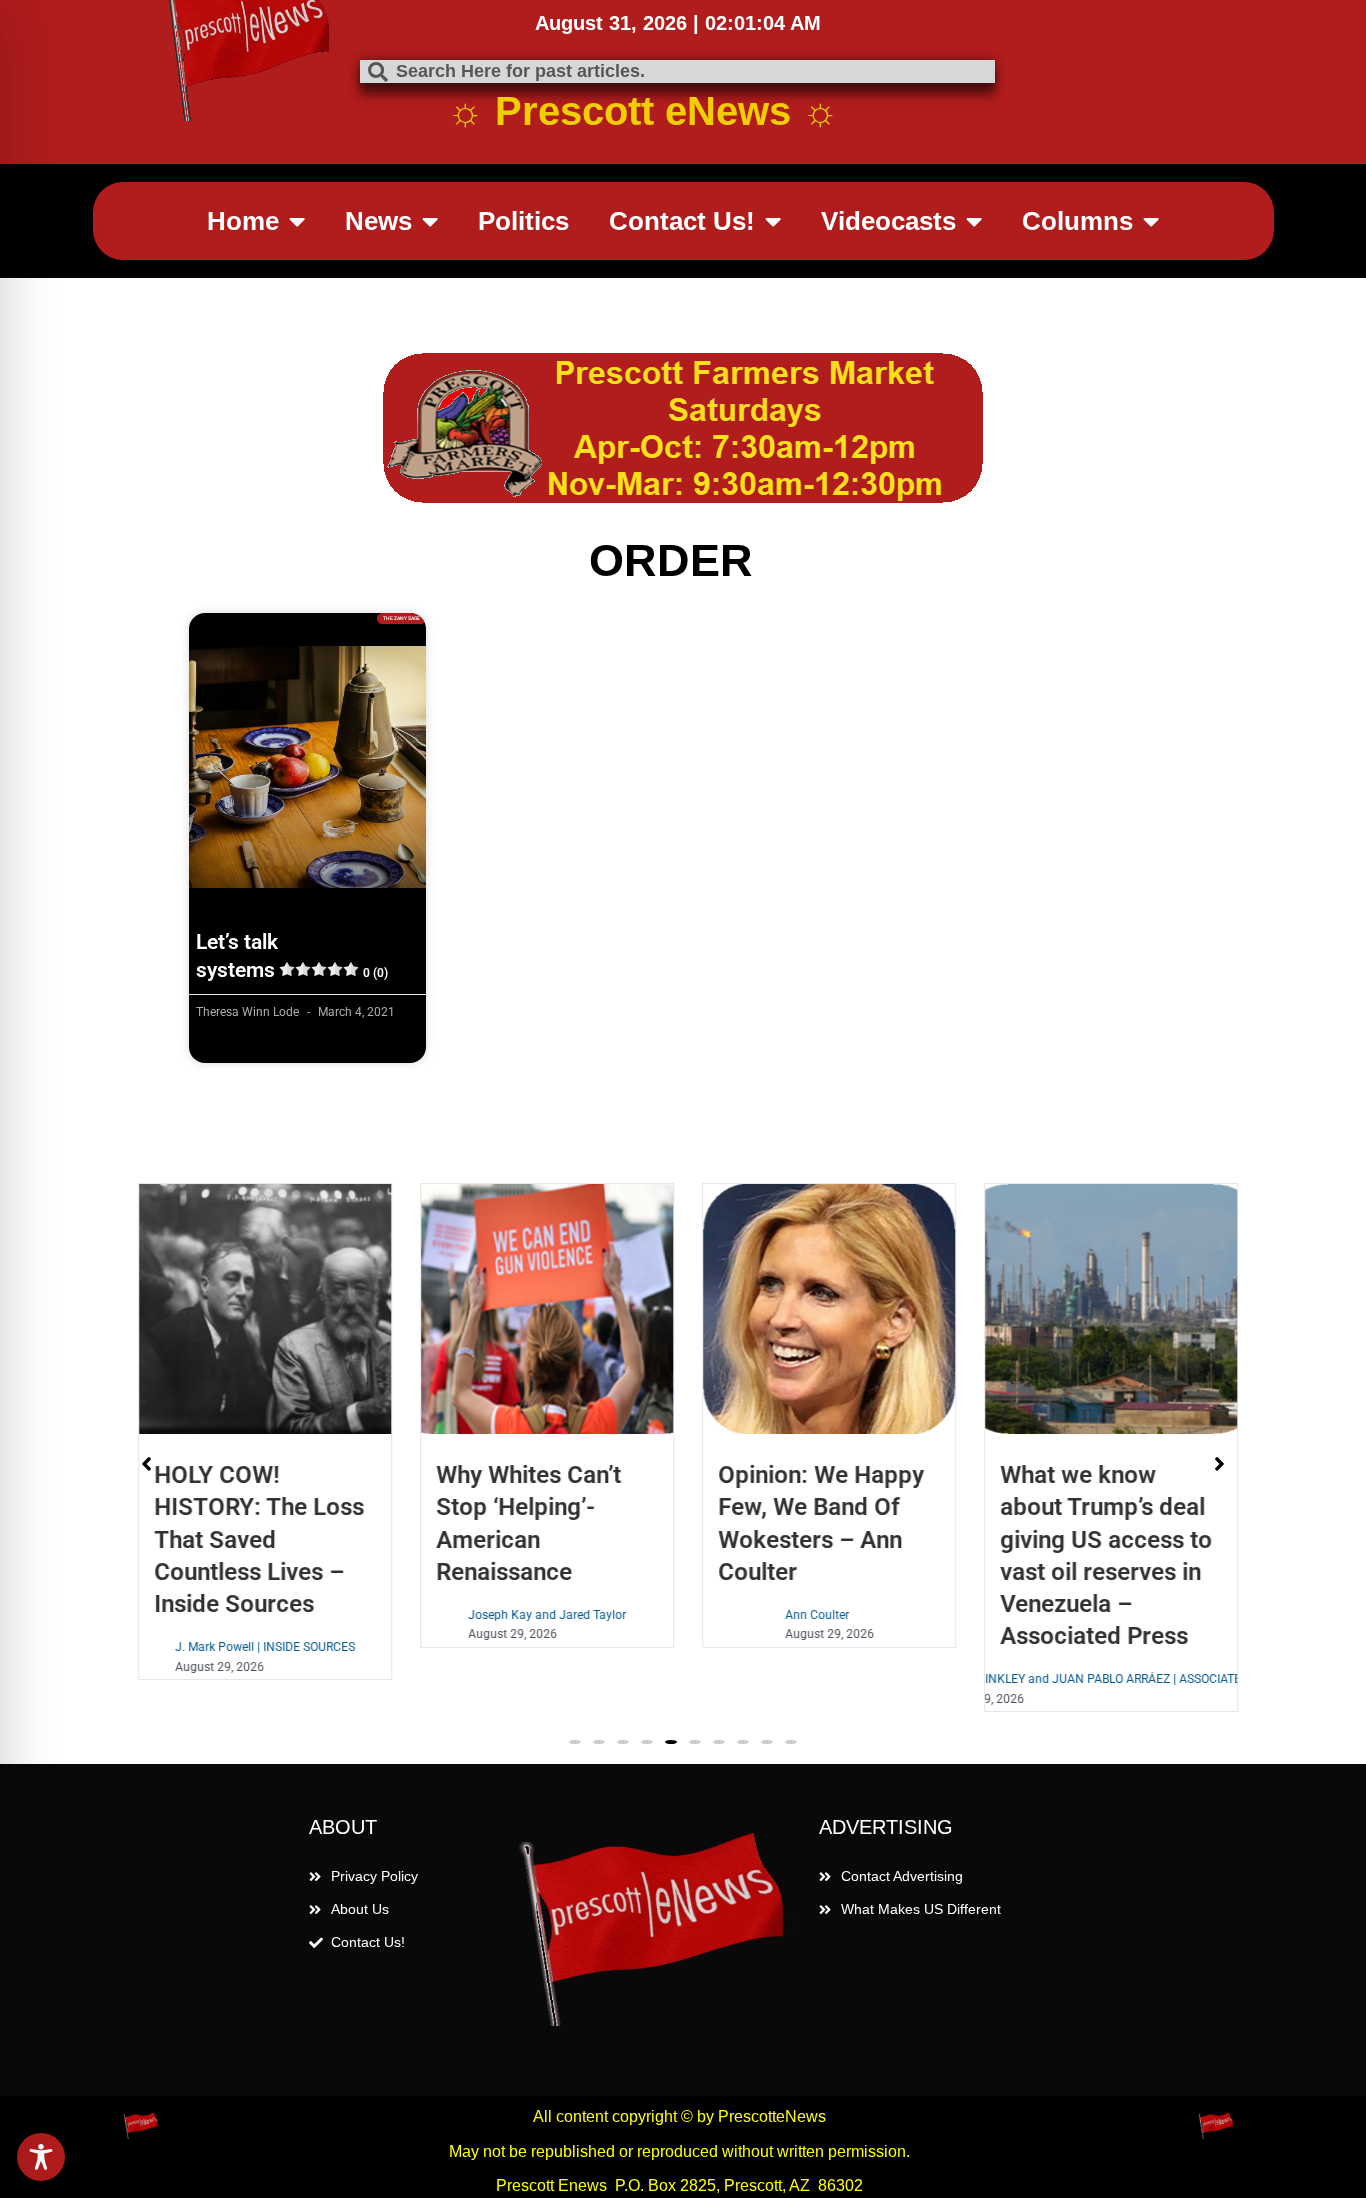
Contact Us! (682, 221)
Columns (1077, 221)
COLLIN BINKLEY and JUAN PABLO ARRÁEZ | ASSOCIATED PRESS (1106, 1679)
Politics (523, 221)
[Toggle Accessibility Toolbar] (41, 2157)
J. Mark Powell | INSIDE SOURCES (260, 1647)
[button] (575, 1743)
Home (243, 221)
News (378, 221)
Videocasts (888, 221)
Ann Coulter (812, 1615)
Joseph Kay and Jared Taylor (542, 1615)
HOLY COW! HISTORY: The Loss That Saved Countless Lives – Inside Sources (254, 1539)
